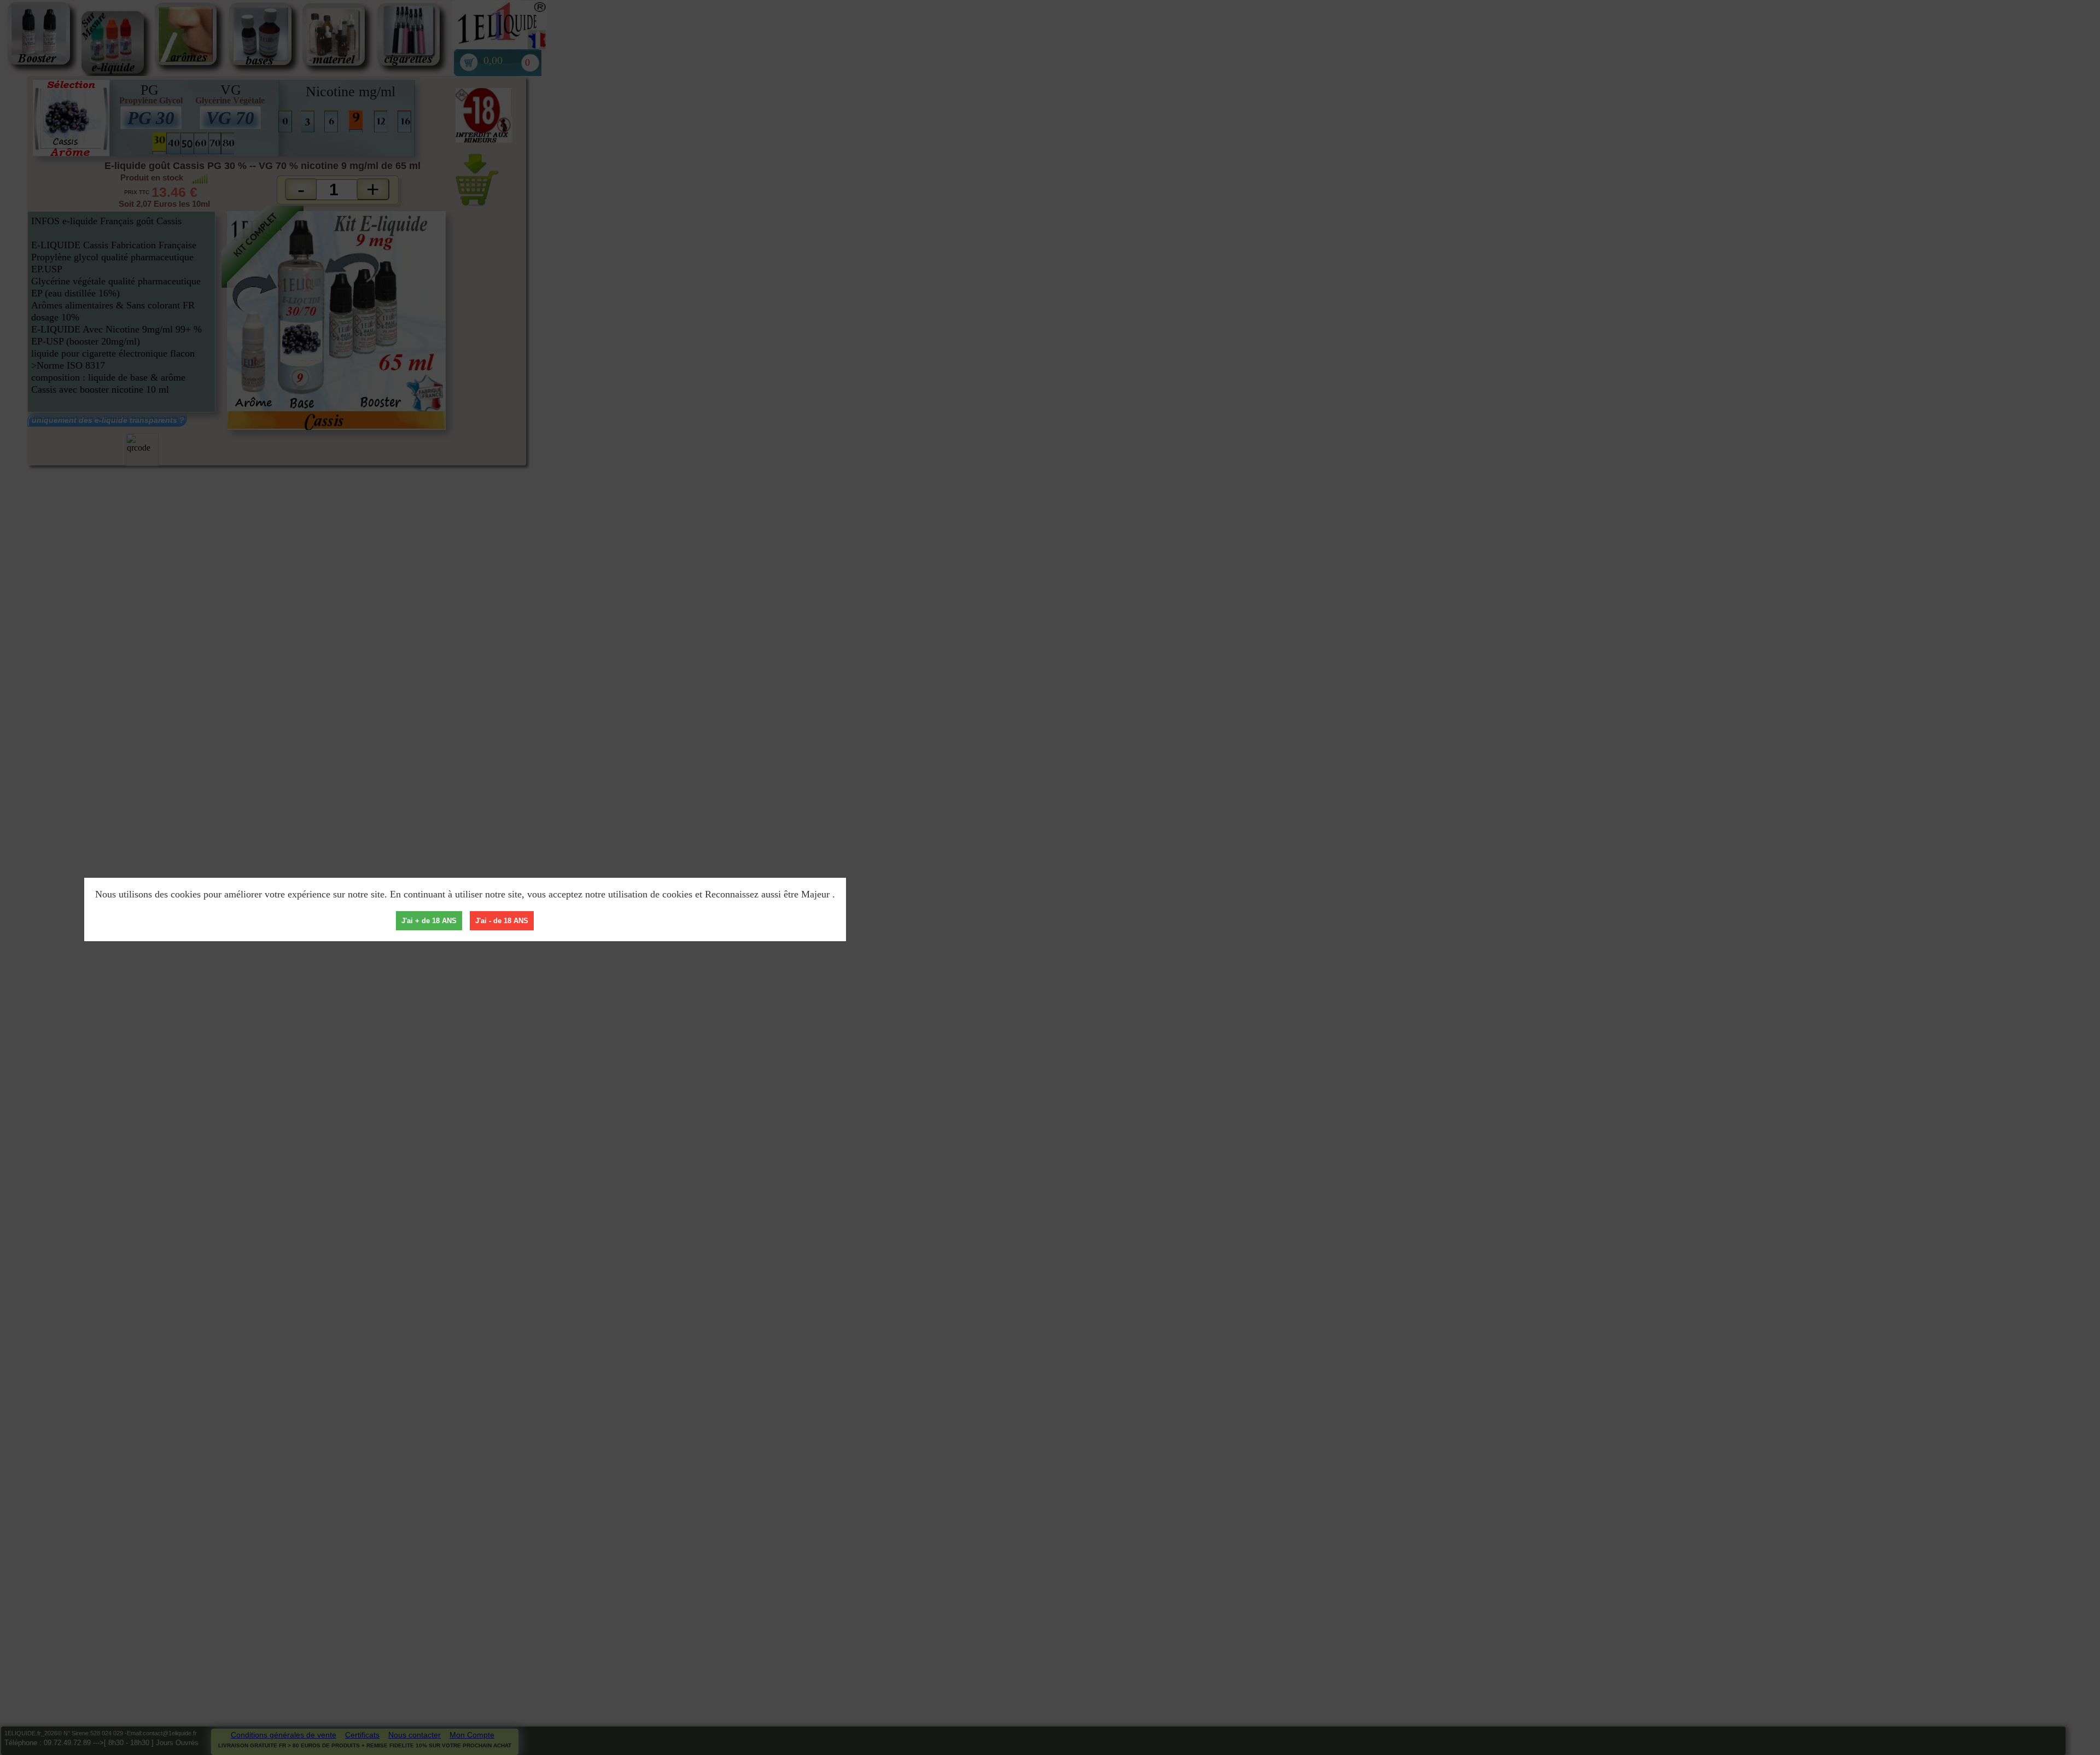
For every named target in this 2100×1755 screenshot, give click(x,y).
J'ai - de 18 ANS (502, 921)
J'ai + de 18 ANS (429, 921)
